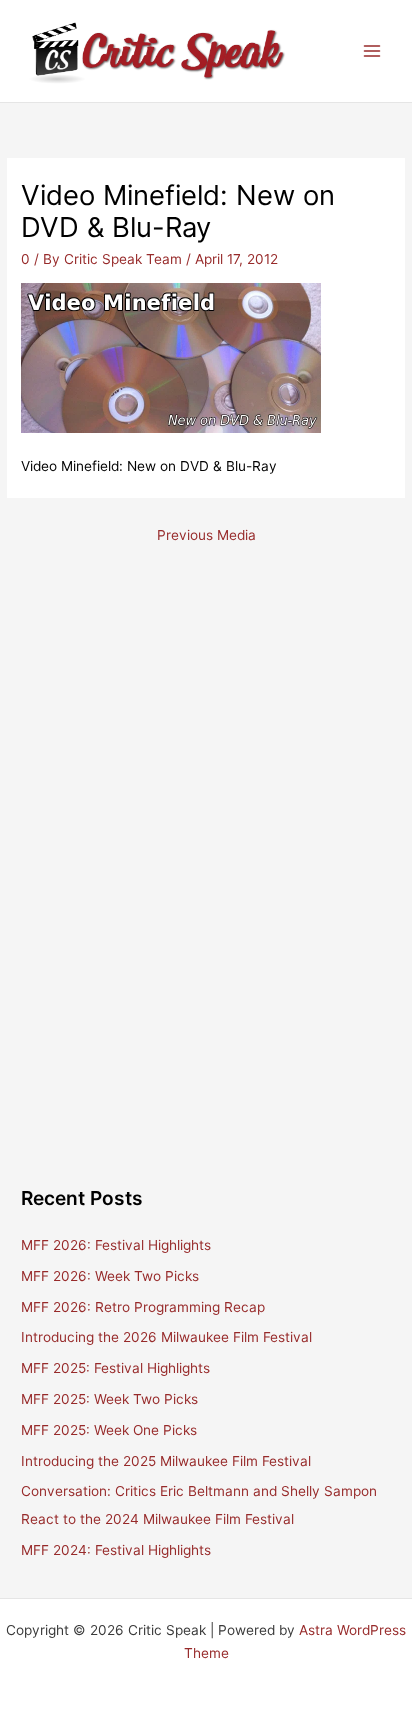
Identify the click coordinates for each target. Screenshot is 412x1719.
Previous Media (206, 535)
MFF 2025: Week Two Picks (109, 1399)
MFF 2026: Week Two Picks (110, 1276)
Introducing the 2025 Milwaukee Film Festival (166, 1461)
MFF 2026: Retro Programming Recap (143, 1307)
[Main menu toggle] (372, 51)
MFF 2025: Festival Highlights (115, 1368)
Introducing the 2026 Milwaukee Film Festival (166, 1337)
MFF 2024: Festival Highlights (116, 1550)
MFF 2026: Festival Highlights (116, 1245)
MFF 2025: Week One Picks (109, 1430)
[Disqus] (205, 818)
